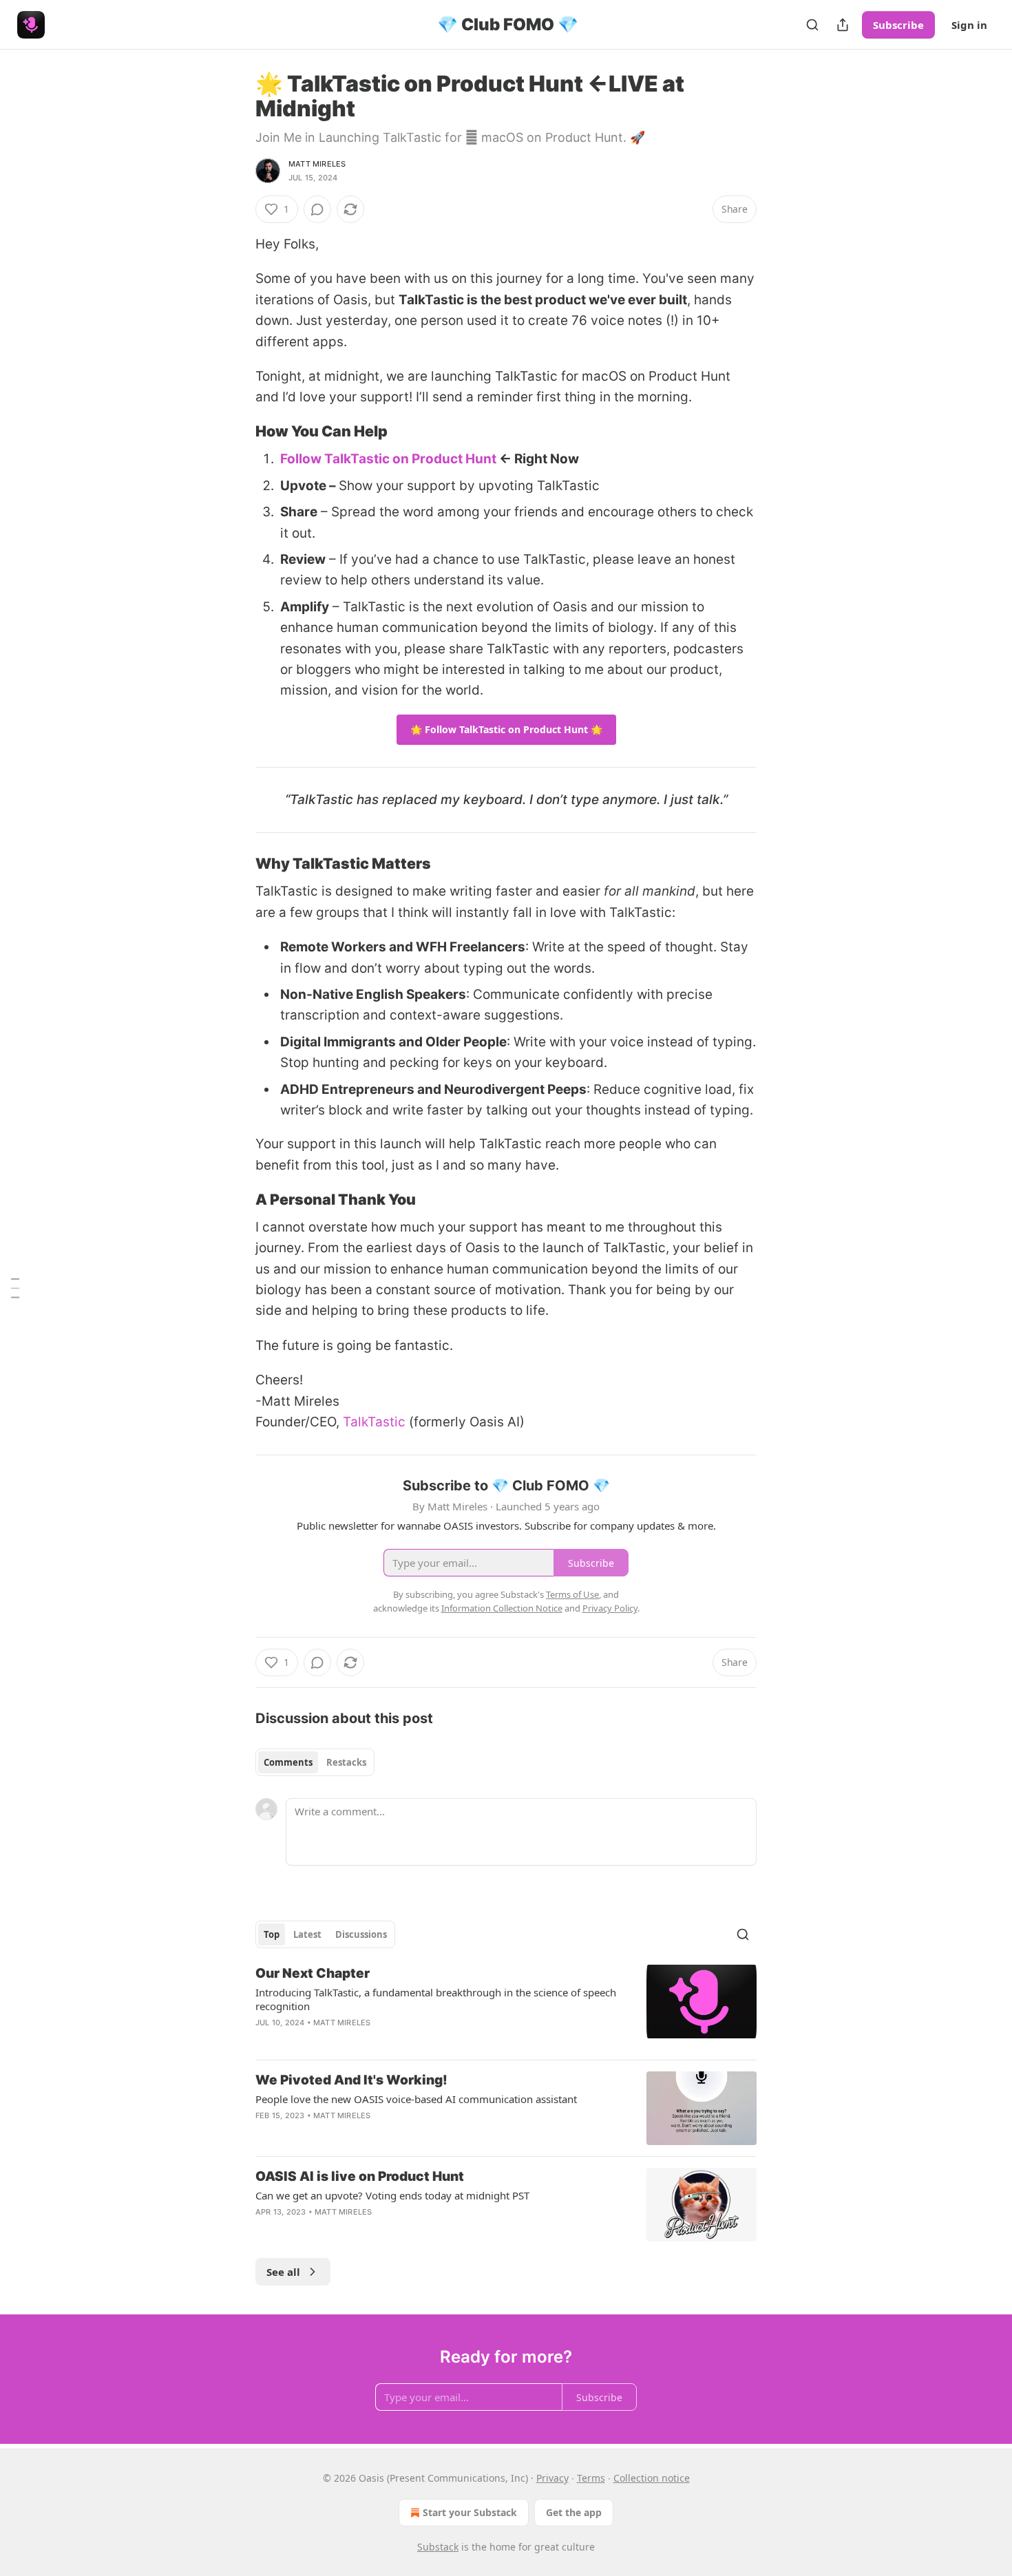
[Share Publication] (843, 25)
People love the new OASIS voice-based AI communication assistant (416, 2099)
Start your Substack (470, 2512)
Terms (591, 2478)
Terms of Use (572, 1594)
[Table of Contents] (15, 1288)
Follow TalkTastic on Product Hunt (388, 459)
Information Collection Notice (502, 1608)
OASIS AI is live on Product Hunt (360, 2176)
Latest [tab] (307, 1934)
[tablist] (315, 1762)
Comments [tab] (288, 1762)
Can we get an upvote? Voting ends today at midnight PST (392, 2195)
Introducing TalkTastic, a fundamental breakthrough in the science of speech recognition (436, 1999)
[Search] (812, 25)
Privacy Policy (610, 1608)
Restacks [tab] (346, 1762)
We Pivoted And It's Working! (351, 2080)
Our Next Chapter (313, 1973)
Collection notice (652, 2478)
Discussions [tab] (361, 1934)
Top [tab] (272, 1934)
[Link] (236, 432)
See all (283, 2272)
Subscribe (898, 25)
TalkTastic (374, 1422)
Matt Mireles (317, 164)
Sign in (969, 25)
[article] (506, 2007)
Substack (438, 2547)
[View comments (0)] (317, 209)
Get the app (574, 2512)
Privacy (552, 2478)
